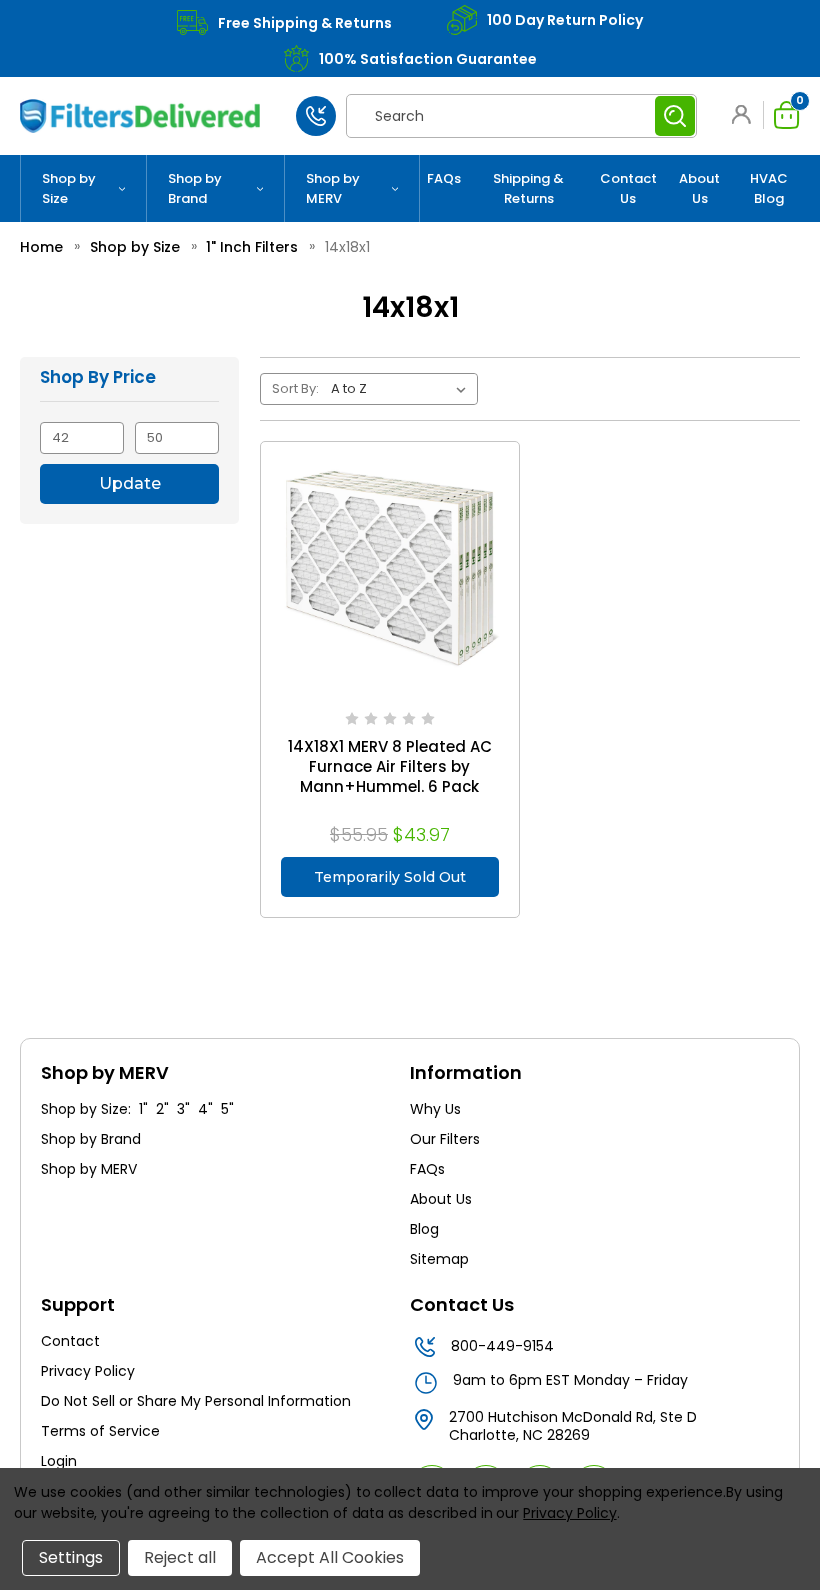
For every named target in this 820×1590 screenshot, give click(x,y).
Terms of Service (100, 1431)
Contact (70, 1341)
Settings (71, 1557)
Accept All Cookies (330, 1557)
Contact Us (628, 188)
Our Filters (445, 1139)
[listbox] (402, 389)
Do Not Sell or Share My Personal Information (196, 1401)
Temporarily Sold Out (390, 877)
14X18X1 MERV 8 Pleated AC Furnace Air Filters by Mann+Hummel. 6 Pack (390, 767)
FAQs (444, 178)
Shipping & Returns (528, 188)
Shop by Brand (195, 188)
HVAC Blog (769, 188)
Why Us (435, 1109)
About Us (699, 188)
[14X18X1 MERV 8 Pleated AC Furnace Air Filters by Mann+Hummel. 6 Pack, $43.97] (389, 570)
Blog (424, 1229)
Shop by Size (69, 188)
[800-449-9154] (316, 116)
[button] (745, 114)
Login (59, 1461)
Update (130, 483)
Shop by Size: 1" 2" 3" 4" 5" (137, 1109)
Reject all (180, 1557)
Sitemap (439, 1259)
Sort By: (295, 388)
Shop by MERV (333, 188)
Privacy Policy (88, 1371)
